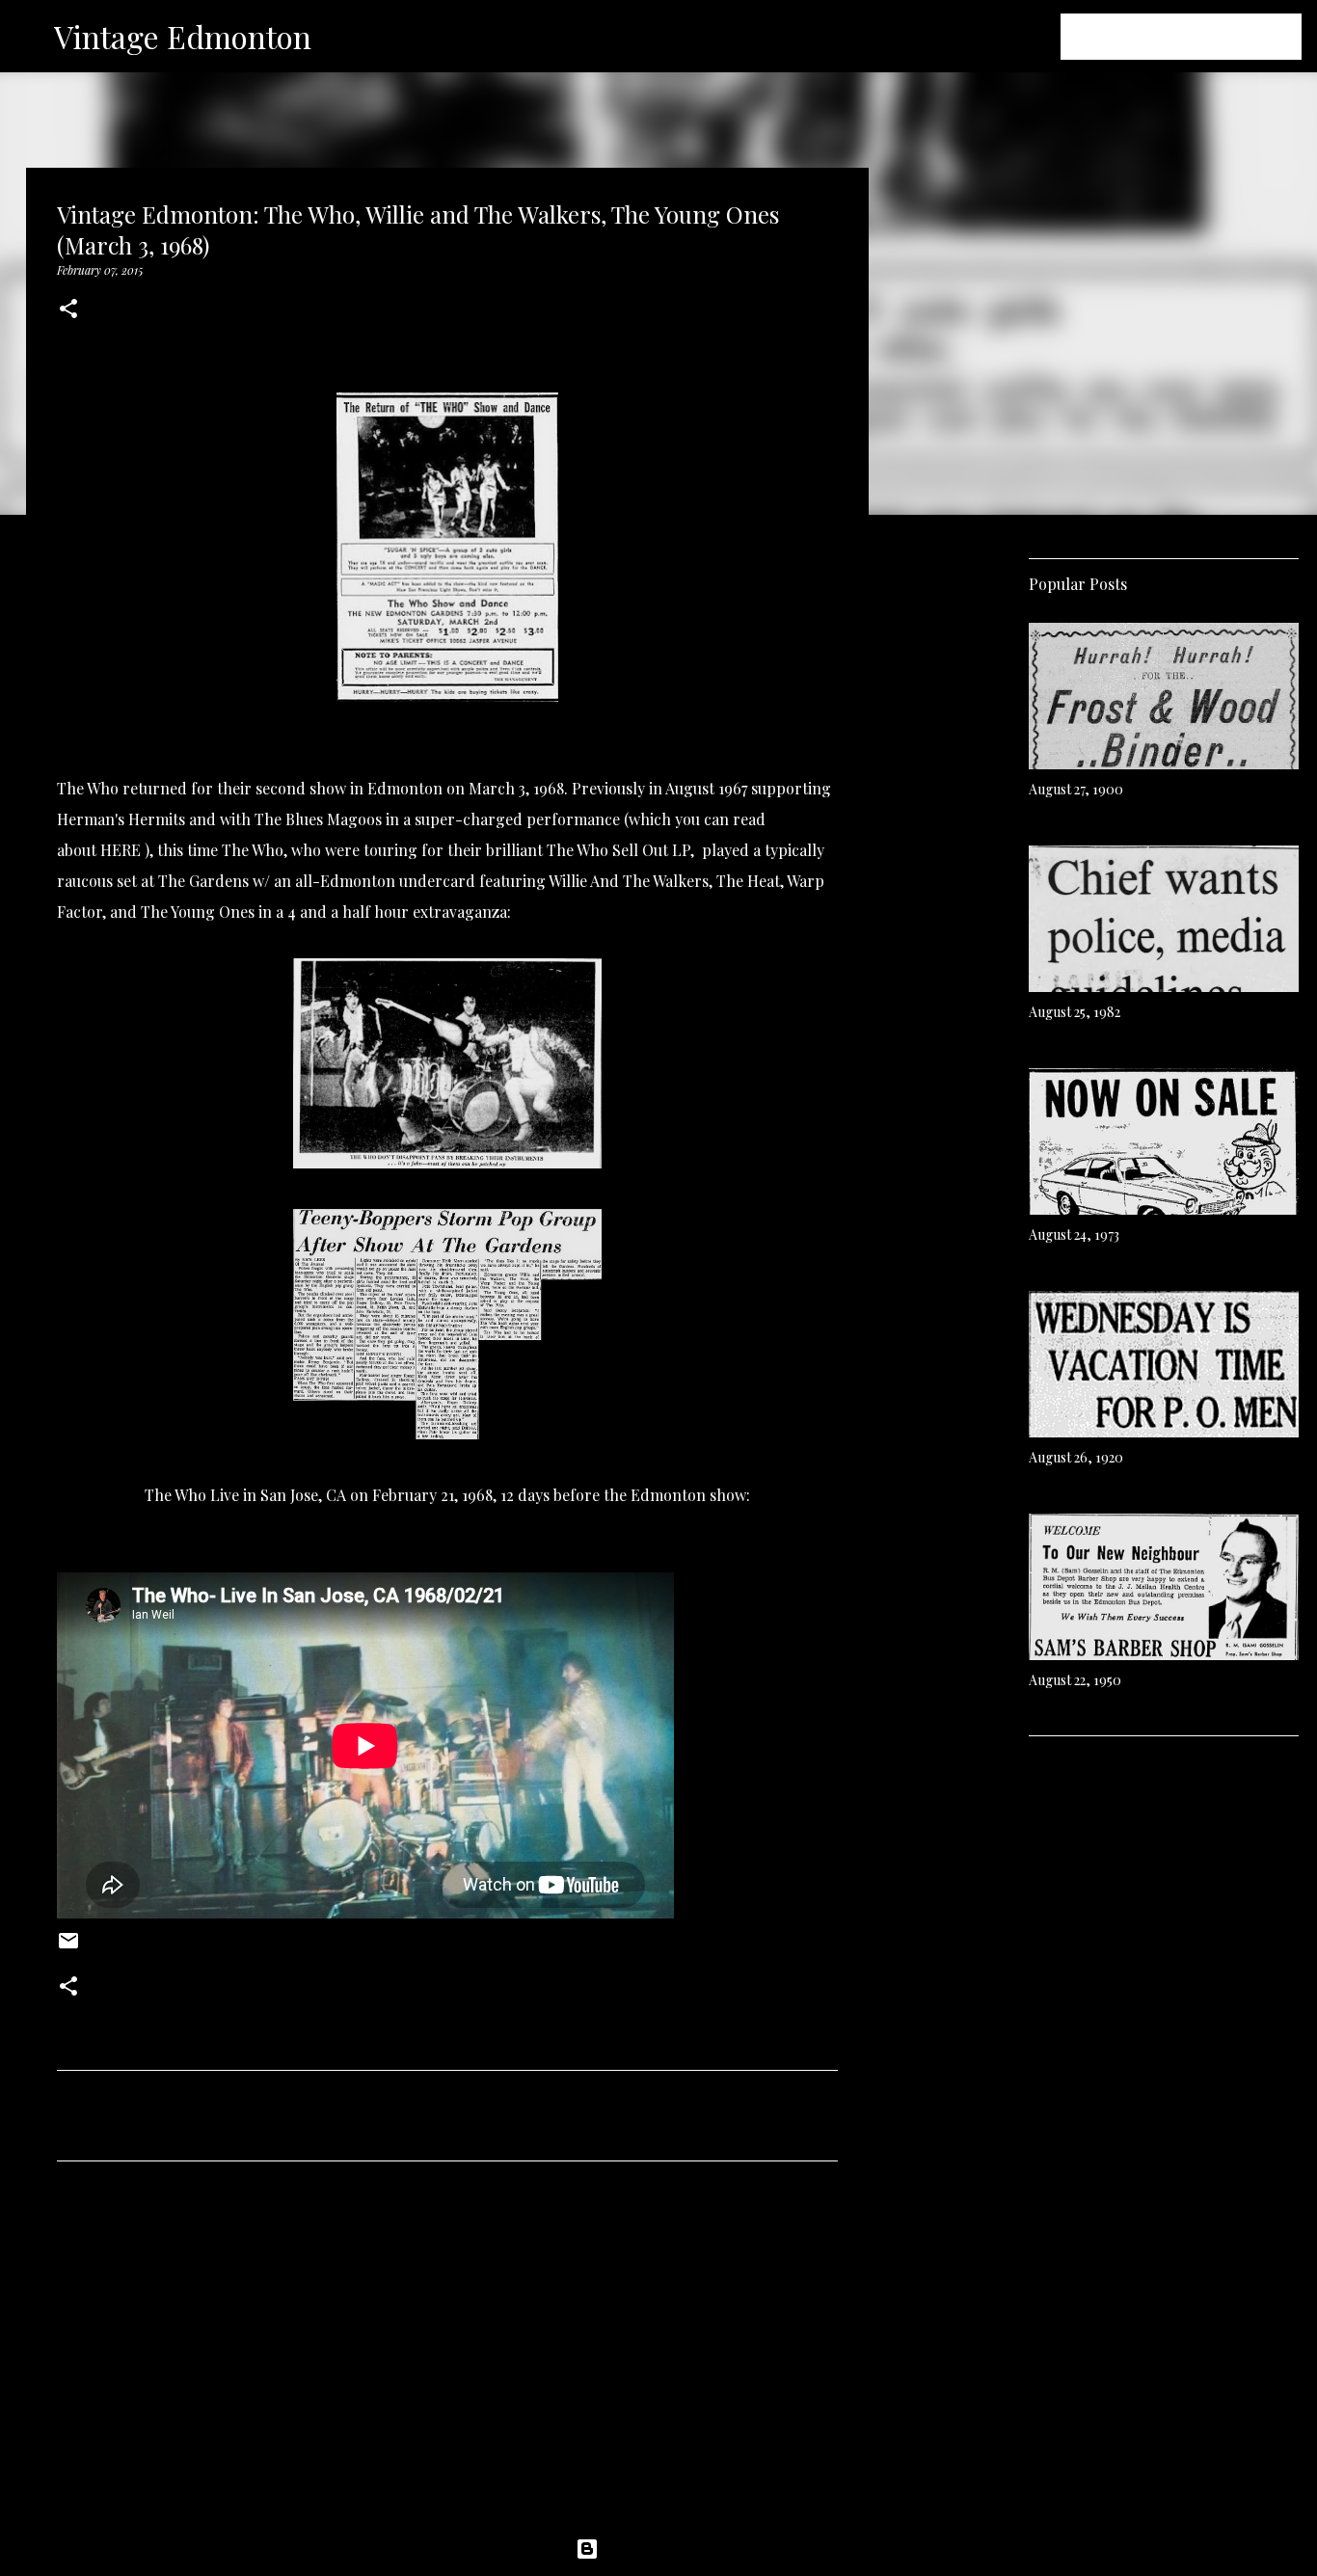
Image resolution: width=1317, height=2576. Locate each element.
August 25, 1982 (1075, 1012)
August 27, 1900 (1076, 789)
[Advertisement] (447, 2356)
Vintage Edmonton (183, 36)
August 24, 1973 (1074, 1234)
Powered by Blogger (670, 2549)
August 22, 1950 (1075, 1680)
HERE (121, 850)
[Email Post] (68, 1947)
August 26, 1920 (1076, 1457)
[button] (68, 310)
